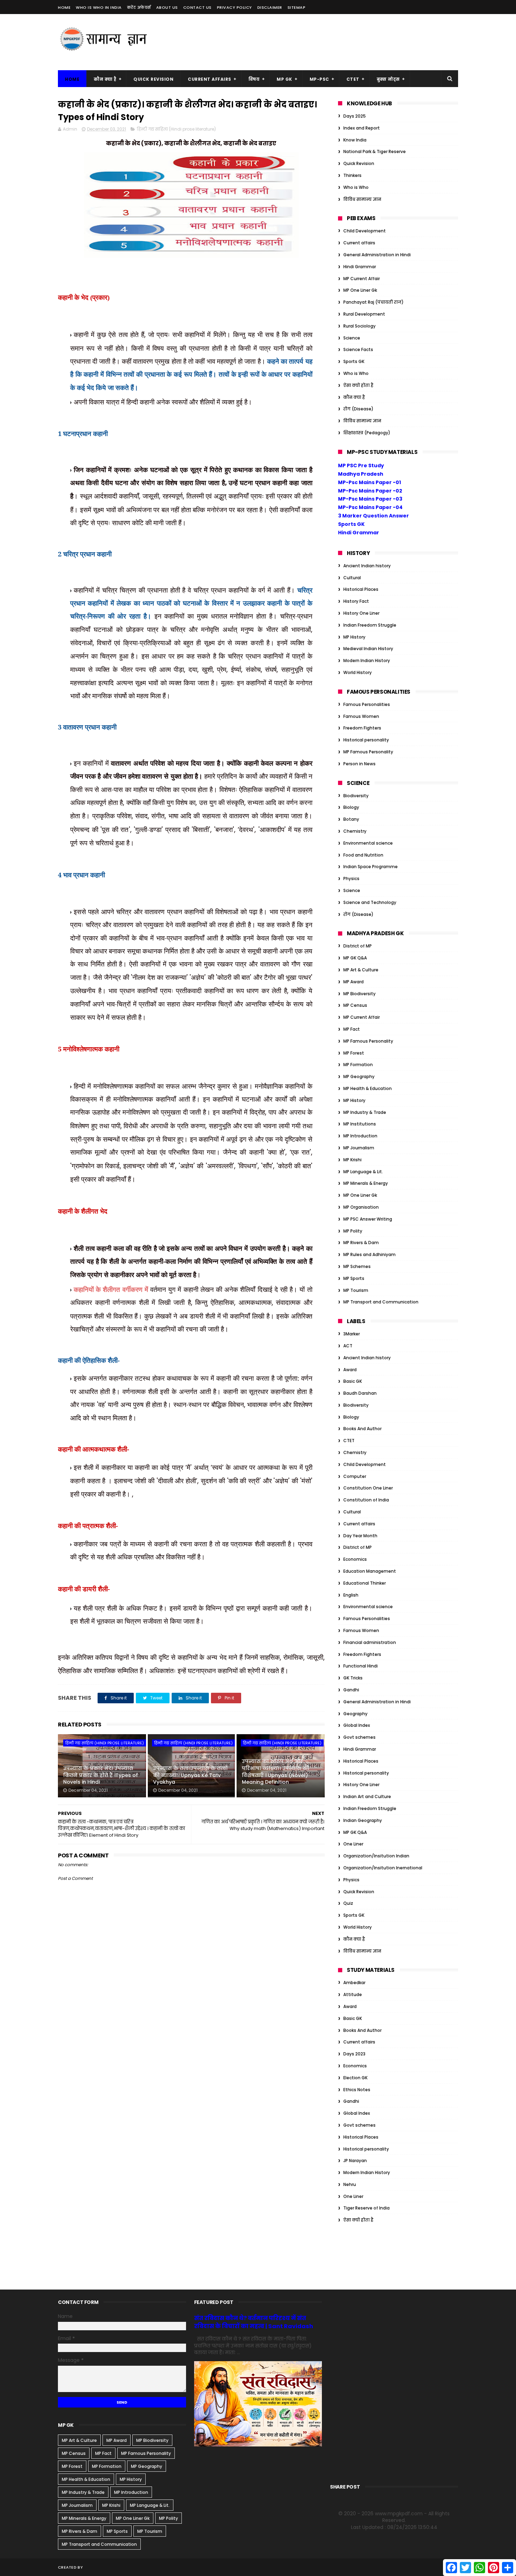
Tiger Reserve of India (366, 2208)
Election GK (355, 2078)
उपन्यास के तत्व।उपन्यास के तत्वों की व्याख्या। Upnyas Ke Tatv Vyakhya (190, 1775)
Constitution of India (366, 1500)
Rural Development (364, 314)
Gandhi (351, 1690)
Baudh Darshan (360, 1393)
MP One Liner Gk (360, 290)
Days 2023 (354, 2054)
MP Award (353, 982)
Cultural (352, 578)
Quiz (348, 1903)
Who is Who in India (99, 7)
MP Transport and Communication (381, 1302)
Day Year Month (360, 1536)
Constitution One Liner (368, 1488)
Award (350, 1370)
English (351, 1595)
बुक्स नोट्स (388, 79)
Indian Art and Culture (367, 1796)
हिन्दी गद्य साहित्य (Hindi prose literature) (176, 129)
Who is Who (356, 187)
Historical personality (366, 740)
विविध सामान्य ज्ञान (362, 199)
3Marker (352, 1334)
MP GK (285, 79)
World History (358, 672)
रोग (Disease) (358, 409)
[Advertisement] (330, 42)
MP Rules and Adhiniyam (369, 1254)
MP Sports (354, 1278)
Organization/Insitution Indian (376, 1856)
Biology (351, 807)
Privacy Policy (234, 7)
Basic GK (353, 1381)
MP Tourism (356, 1290)
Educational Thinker (365, 1583)
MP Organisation (361, 1207)
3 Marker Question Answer (373, 516)
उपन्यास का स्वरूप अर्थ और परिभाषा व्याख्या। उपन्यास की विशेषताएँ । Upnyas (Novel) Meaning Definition (276, 1772)
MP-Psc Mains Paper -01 (369, 482)
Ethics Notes (357, 2090)
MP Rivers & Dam (361, 1243)
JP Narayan (355, 2161)
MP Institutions (360, 1124)
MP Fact (352, 1029)
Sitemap (297, 7)
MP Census (355, 1005)
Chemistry (355, 831)
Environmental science (368, 843)
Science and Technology (370, 902)
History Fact (356, 601)
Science (352, 338)
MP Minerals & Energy (366, 1183)
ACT (348, 1346)
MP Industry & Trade (365, 1112)
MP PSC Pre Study (361, 465)
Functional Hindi (360, 1666)
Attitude (353, 1994)
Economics (355, 1559)
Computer (355, 1476)
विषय (254, 79)
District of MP (358, 946)
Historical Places (361, 589)
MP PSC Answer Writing (368, 1219)
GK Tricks (353, 1678)
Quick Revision (153, 79)
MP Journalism (359, 1148)
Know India (355, 140)
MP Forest (354, 1053)
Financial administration (370, 1642)
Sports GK (354, 361)
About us (167, 7)
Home (64, 7)
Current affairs (359, 243)
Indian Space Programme (371, 867)
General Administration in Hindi (377, 255)
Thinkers (352, 175)
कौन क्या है (105, 79)
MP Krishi (352, 1160)
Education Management (370, 1571)
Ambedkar (354, 1983)
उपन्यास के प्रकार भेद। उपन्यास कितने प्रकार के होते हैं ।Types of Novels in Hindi (101, 1775)
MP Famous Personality (368, 752)
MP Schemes (357, 1266)
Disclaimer (270, 7)
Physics (351, 879)
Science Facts (358, 349)
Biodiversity (356, 796)
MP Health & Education (368, 1088)
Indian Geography (363, 1820)
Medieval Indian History (368, 649)
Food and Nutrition (363, 855)
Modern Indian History (367, 660)
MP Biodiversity (359, 994)
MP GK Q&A (355, 958)
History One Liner (361, 613)
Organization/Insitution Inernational (383, 1868)
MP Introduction (360, 1136)
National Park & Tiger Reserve (375, 151)
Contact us (197, 7)
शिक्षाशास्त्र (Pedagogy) (367, 433)
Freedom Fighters (362, 728)
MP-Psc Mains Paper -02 (370, 491)
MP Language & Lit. (363, 1172)
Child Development (365, 231)
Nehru (350, 2184)
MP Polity (353, 1231)
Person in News (359, 764)
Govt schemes (359, 1737)
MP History (354, 637)
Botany (351, 819)
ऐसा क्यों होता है (358, 385)
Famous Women (361, 716)
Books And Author (362, 1429)
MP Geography (359, 1076)
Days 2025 (355, 116)
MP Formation (358, 1065)
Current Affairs (210, 79)
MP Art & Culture (361, 970)
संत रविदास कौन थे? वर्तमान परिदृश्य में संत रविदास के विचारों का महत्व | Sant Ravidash (254, 2322)
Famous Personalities (367, 704)
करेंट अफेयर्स (139, 7)
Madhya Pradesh (361, 474)
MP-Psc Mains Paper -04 (370, 507)
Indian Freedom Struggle (370, 625)
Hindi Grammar (360, 267)
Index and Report (362, 128)
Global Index (357, 1725)
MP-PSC (319, 79)
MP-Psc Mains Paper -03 (370, 499)
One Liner (353, 1844)
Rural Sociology (359, 326)
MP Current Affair (362, 279)
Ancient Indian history (367, 566)
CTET (353, 79)
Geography (355, 1714)
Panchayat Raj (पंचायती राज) (373, 302)
